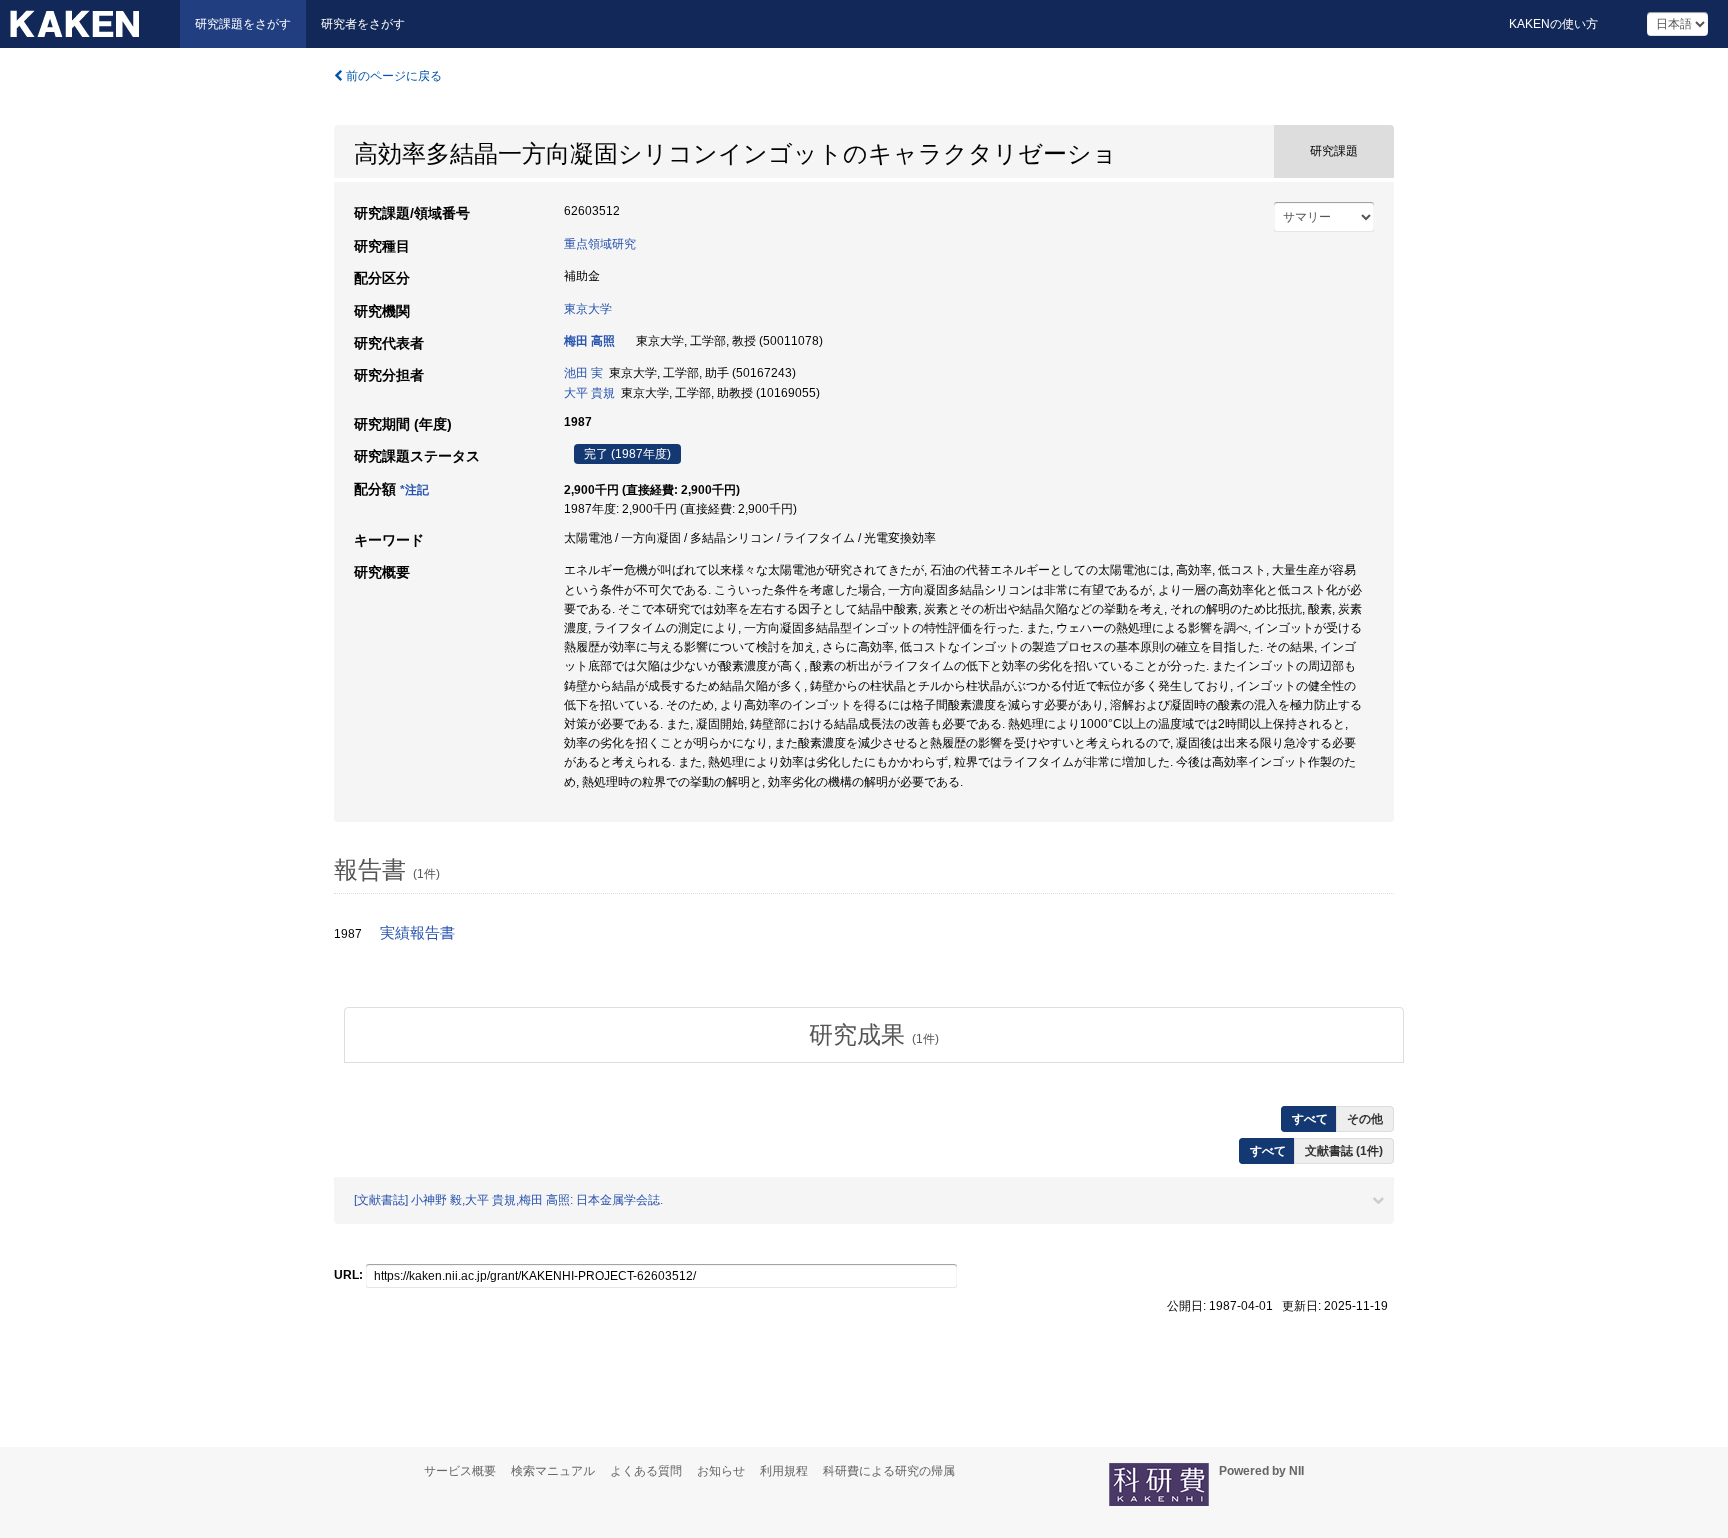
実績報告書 (417, 933)
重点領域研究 (600, 244)
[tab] (874, 1035)
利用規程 (784, 1471)
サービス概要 (460, 1471)
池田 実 (583, 373)
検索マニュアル (553, 1471)
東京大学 (588, 309)
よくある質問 (646, 1471)
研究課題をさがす (243, 24)
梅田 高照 (589, 341)
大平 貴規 (589, 393)
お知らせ (721, 1471)
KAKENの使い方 (1553, 24)
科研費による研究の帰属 (889, 1471)
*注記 (414, 490)
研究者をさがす (363, 24)
